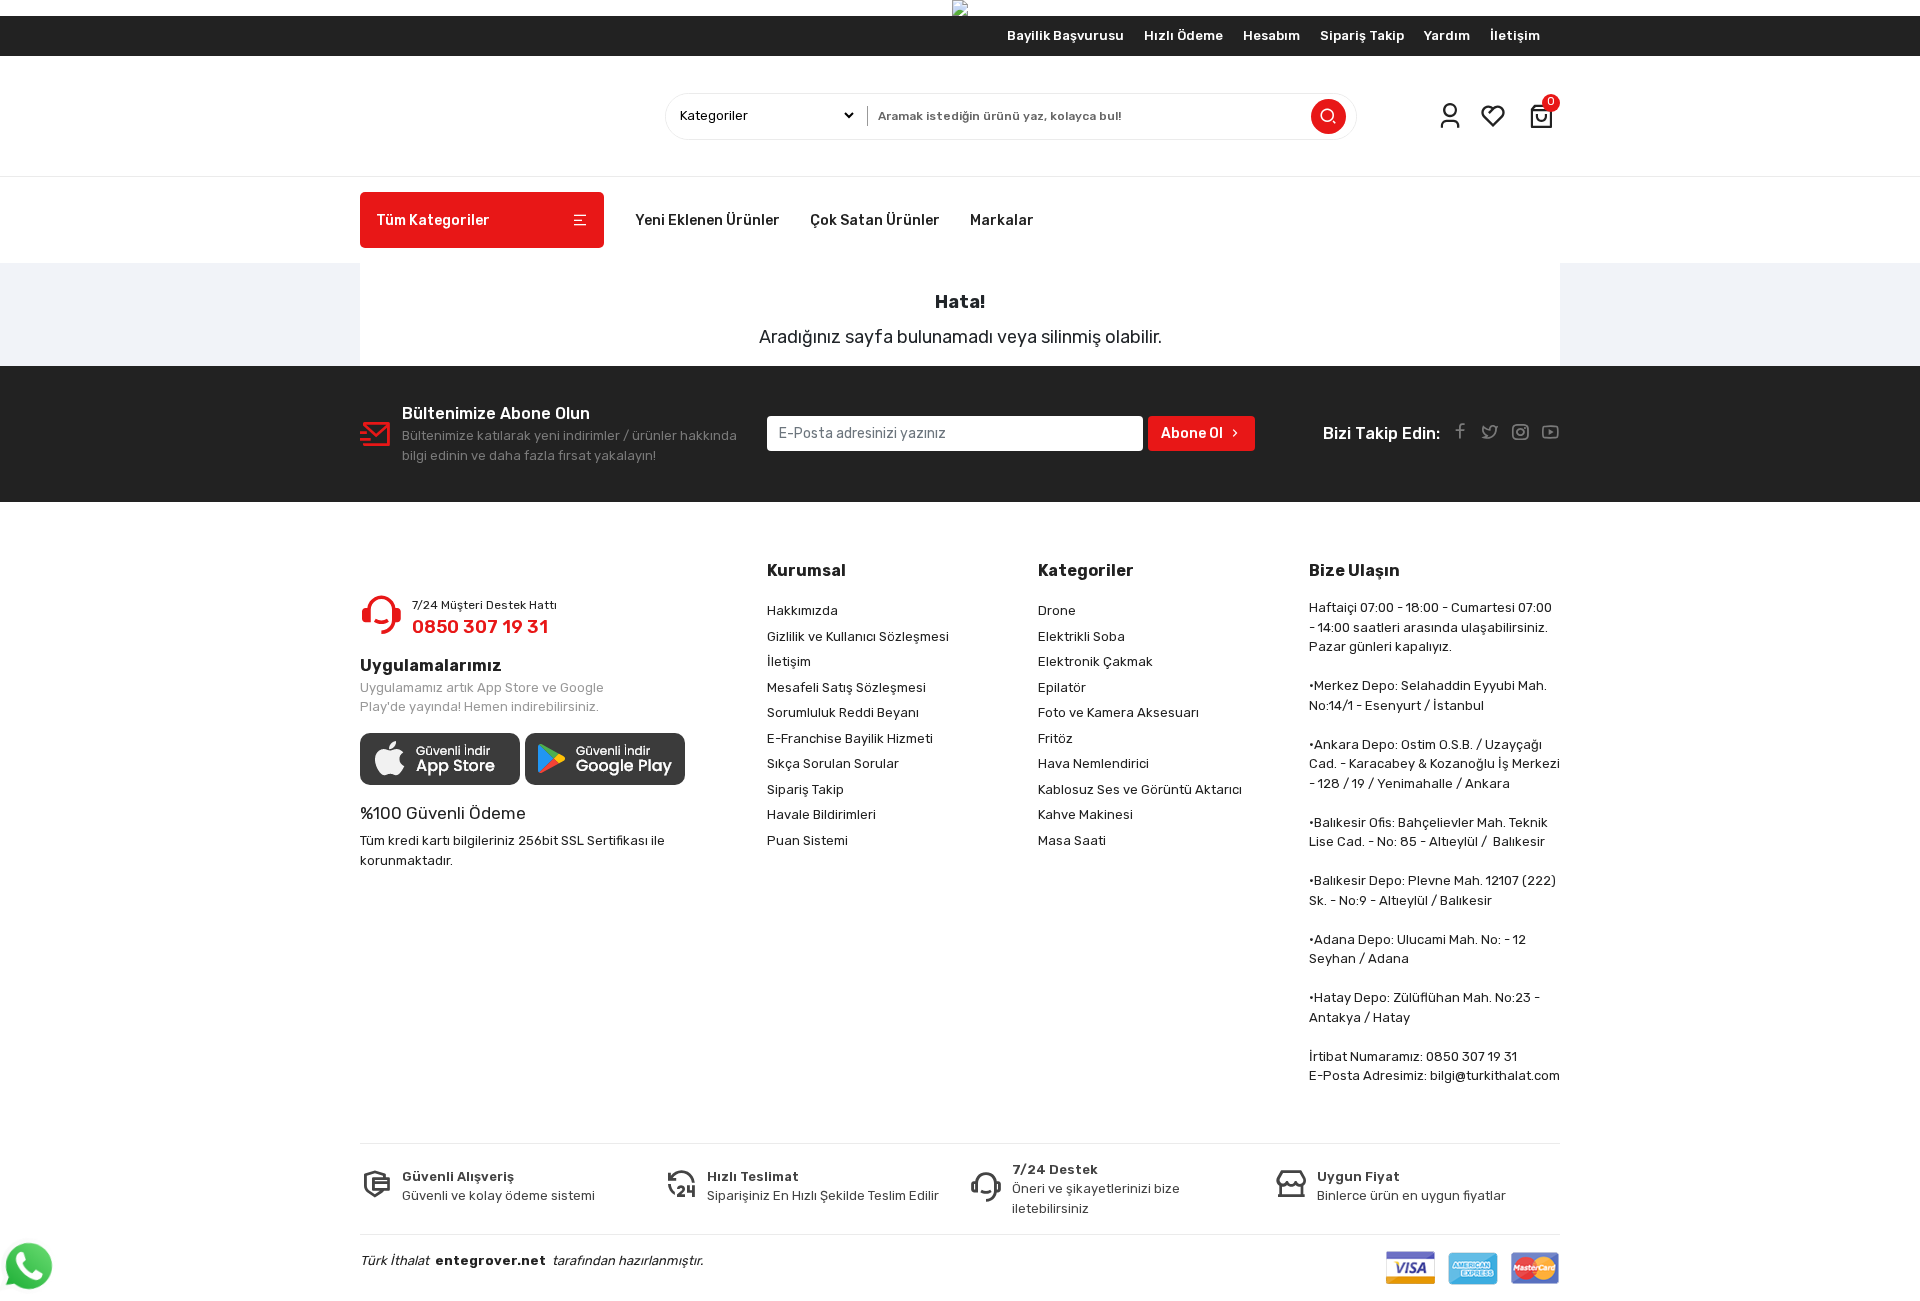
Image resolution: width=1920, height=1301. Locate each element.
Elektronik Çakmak (1095, 661)
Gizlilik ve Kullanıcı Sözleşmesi (858, 636)
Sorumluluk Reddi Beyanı (843, 712)
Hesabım (1271, 35)
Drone (1057, 610)
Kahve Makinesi (1085, 814)
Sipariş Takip (1362, 35)
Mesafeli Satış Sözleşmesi (846, 687)
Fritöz (1055, 738)
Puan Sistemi (807, 840)
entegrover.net (490, 1260)
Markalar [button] (1002, 220)
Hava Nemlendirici (1093, 763)
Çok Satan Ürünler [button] (875, 220)
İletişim (1515, 35)
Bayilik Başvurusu (1065, 35)
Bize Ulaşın (1354, 570)
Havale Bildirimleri (821, 814)
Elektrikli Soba (1081, 636)
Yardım (1447, 35)
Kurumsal (806, 570)
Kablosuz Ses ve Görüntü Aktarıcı (1140, 789)
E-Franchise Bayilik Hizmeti (850, 738)
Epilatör (1062, 687)
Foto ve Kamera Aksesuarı (1118, 712)
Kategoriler (1086, 570)
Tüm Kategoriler (433, 220)
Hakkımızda (802, 610)
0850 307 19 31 (480, 627)
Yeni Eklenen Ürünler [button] (707, 220)
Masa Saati (1072, 840)
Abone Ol (1192, 433)
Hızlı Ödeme (1183, 35)
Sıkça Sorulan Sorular (833, 763)
